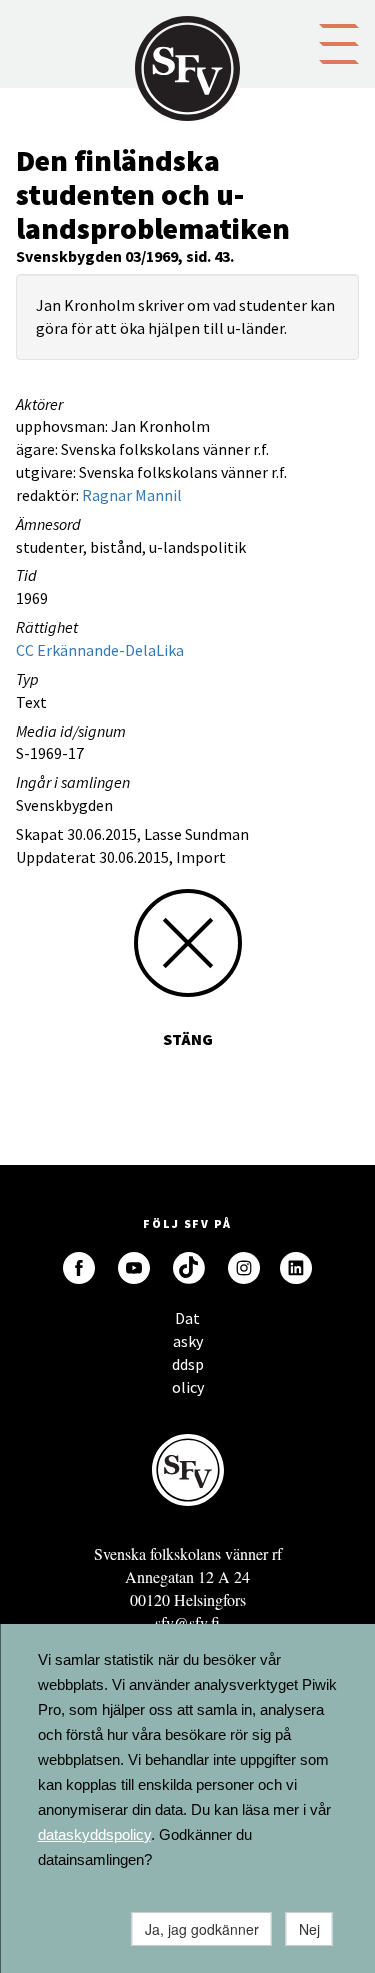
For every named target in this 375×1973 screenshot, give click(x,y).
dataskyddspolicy (94, 1834)
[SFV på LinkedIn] (296, 1268)
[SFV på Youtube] (134, 1268)
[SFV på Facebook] (79, 1268)
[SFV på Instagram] (244, 1268)
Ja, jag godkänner (202, 1929)
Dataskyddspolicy (188, 1323)
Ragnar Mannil (132, 495)
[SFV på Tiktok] (189, 1268)
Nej (309, 1929)
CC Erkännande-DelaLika (100, 650)
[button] (339, 42)
